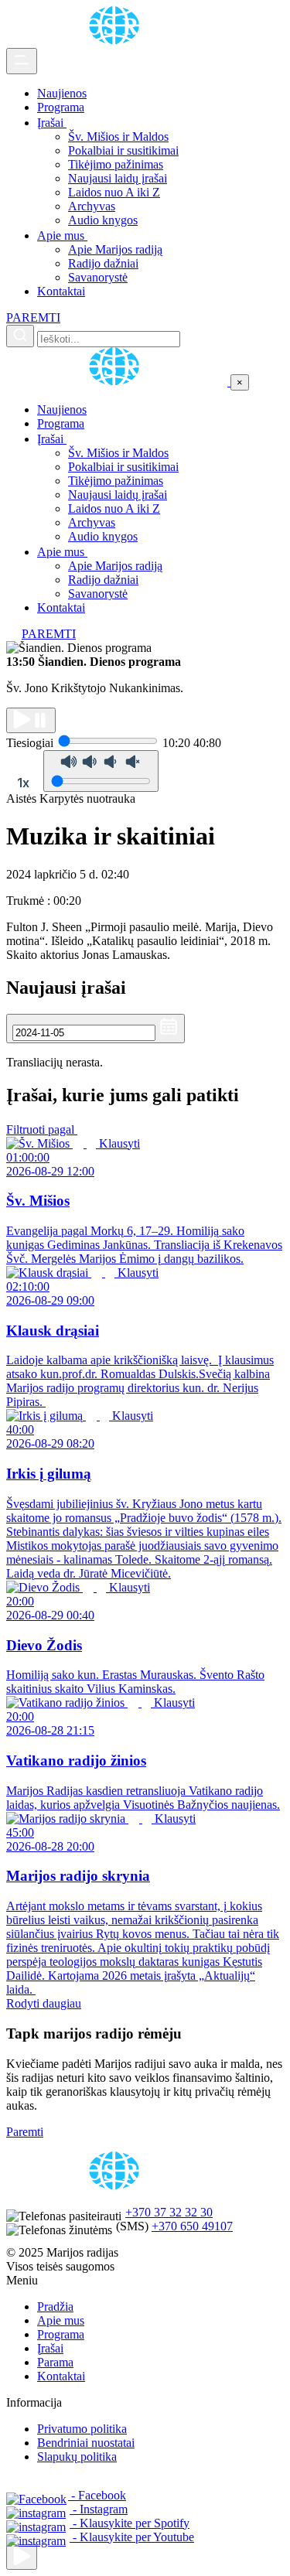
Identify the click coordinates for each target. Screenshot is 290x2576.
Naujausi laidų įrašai (118, 178)
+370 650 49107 (192, 2226)
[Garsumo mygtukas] (101, 771)
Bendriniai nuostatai (86, 2443)
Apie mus (62, 235)
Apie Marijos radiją (115, 249)
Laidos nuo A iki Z (114, 192)
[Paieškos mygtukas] (20, 336)
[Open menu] (22, 61)
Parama (55, 2362)
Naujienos (62, 93)
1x (23, 783)
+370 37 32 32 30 (169, 2212)
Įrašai (52, 123)
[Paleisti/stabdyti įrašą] (31, 720)
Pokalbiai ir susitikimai (123, 150)
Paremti (25, 2132)
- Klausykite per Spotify (130, 2523)
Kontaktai (61, 291)
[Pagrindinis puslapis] (117, 41)
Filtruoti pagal (42, 1129)
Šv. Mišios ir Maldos (118, 136)
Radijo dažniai (103, 263)
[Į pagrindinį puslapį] (118, 382)
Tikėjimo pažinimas (116, 164)
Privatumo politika (82, 2429)
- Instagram (99, 2509)
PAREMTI (33, 317)
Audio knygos (103, 220)
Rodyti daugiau (44, 2003)
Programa (61, 107)
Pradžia (55, 2306)
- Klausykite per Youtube (132, 2537)
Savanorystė (98, 277)
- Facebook (97, 2495)
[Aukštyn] (22, 2557)
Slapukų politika (77, 2457)
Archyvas (92, 206)
